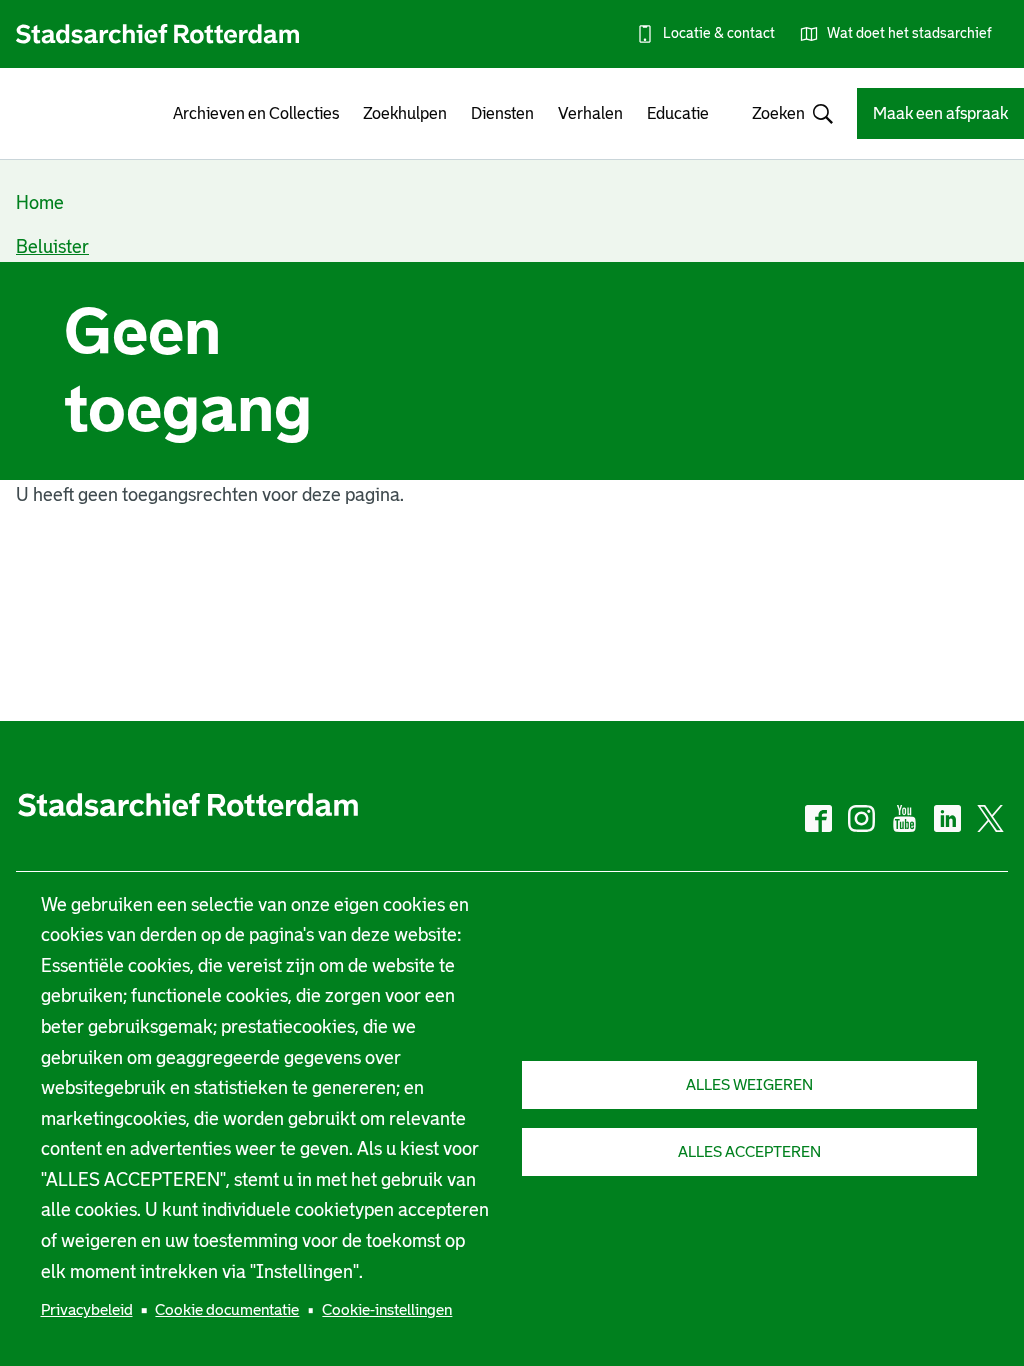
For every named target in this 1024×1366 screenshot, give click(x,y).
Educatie (678, 113)
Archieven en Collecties (256, 113)
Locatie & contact (719, 33)
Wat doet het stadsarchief (909, 33)
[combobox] (783, 113)
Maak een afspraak (940, 113)
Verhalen (590, 113)
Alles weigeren (749, 1084)
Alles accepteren (749, 1151)
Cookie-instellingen (387, 1309)
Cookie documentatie (227, 1309)
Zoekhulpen (405, 113)
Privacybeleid (87, 1309)
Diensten (502, 113)
